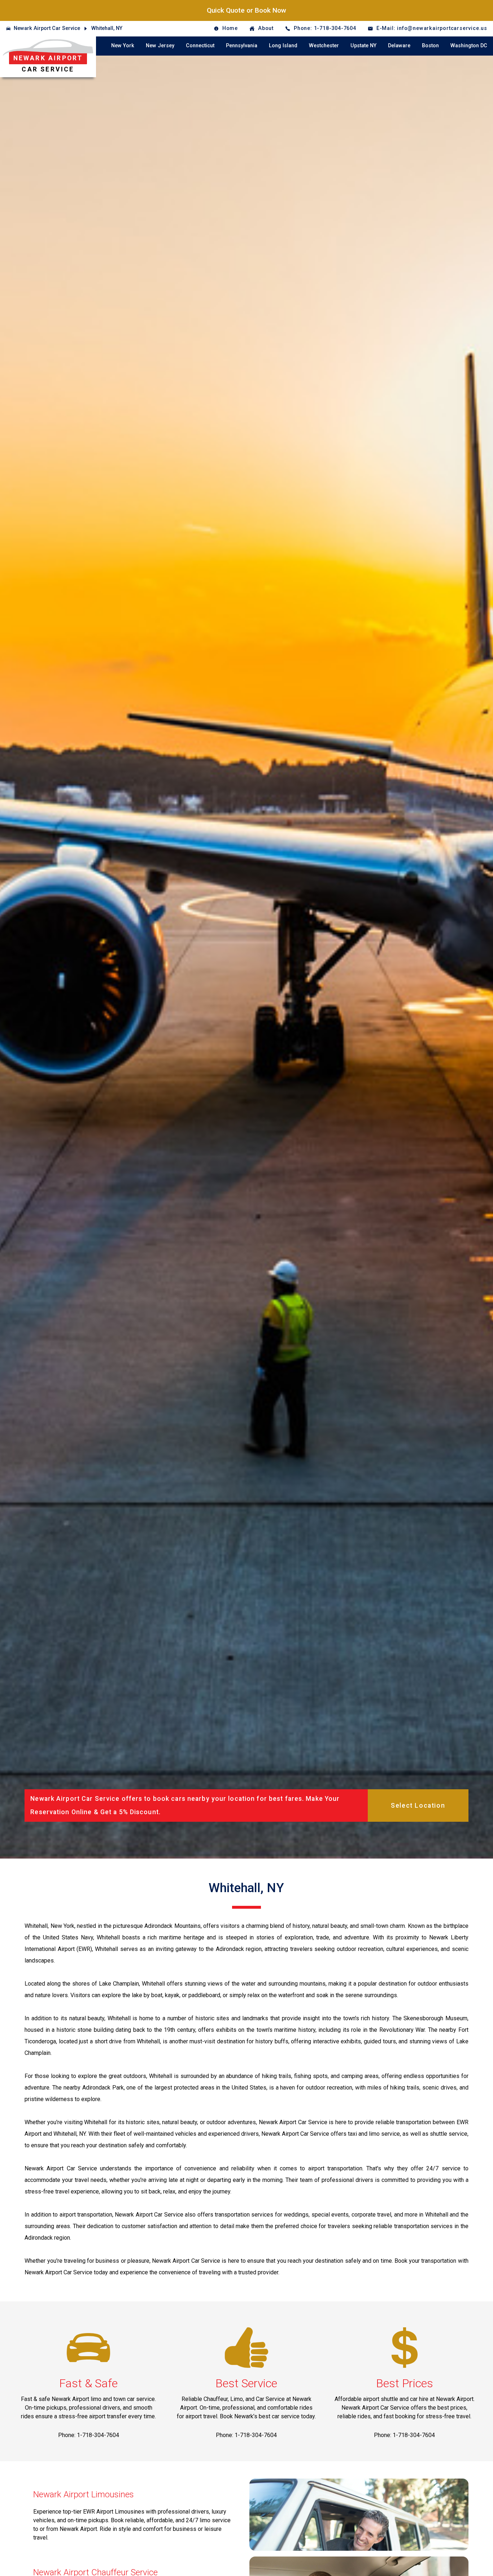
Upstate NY (363, 46)
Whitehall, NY (107, 28)
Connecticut (200, 46)
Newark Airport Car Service (47, 28)
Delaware (399, 46)
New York (123, 46)
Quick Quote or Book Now (247, 10)
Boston (430, 46)
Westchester (324, 46)
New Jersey (160, 46)
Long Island (283, 46)
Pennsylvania (242, 46)
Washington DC (469, 46)
